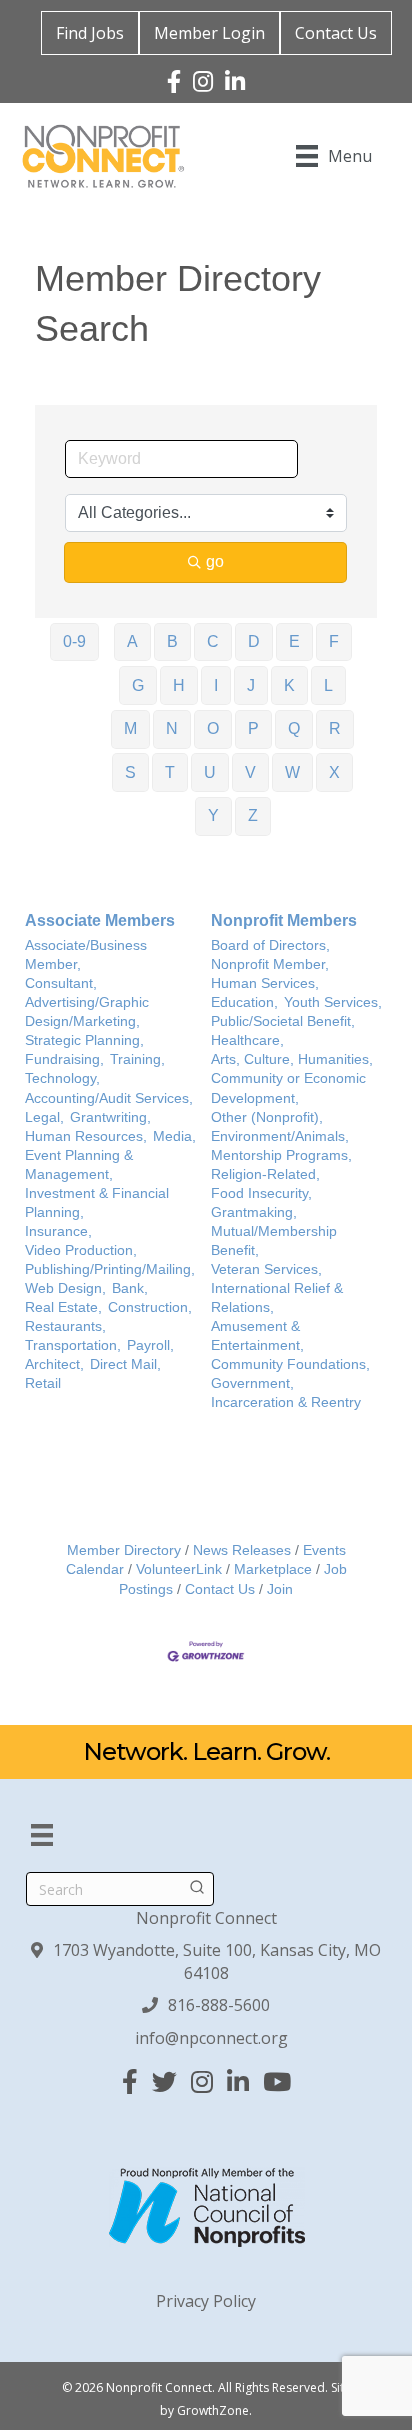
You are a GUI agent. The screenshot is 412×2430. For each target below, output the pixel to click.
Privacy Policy (206, 2301)
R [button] (335, 728)
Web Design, (65, 1288)
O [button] (213, 728)
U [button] (210, 772)
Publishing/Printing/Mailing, (110, 1269)
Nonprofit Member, (270, 964)
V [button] (250, 772)
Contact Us (336, 33)
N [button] (172, 728)
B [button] (172, 641)
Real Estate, (63, 1307)
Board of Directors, (270, 945)
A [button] (132, 641)
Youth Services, (333, 1002)
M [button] (130, 728)
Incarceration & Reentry (286, 1402)
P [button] (253, 728)
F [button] (334, 641)
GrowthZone (213, 2410)
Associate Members (100, 920)
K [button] (289, 685)
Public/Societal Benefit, (283, 1021)
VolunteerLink (179, 1569)
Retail (43, 1383)
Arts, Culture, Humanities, (292, 1059)
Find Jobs (90, 33)
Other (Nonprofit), (267, 1117)
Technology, (62, 1078)
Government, (252, 1383)
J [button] (251, 685)
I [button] (216, 685)
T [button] (170, 772)
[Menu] (42, 1835)
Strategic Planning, (84, 1040)
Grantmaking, (254, 1212)
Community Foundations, (290, 1364)
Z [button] (253, 815)
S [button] (130, 772)
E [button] (294, 641)
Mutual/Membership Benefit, (274, 1241)
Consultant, (61, 983)
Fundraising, (64, 1059)
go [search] (215, 561)
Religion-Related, (265, 1174)
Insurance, (58, 1231)
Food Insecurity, (261, 1193)
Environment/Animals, (280, 1136)
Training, (137, 1059)
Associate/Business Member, (86, 955)
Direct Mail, (125, 1364)
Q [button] (294, 728)
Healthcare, (247, 1040)
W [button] (292, 772)
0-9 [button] (74, 641)
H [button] (179, 685)
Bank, (130, 1288)
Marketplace (273, 1569)
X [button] (334, 772)
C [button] (213, 641)
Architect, (54, 1364)
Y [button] (213, 815)
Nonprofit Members (284, 920)
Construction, (150, 1307)
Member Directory (124, 1550)
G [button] (138, 685)
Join (280, 1589)
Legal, (44, 1117)
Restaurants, (65, 1326)
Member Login (209, 33)
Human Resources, (86, 1136)
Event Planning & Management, (79, 1165)
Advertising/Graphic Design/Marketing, (87, 1012)
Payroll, (150, 1345)
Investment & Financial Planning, (97, 1203)
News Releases (242, 1550)
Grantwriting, (110, 1117)
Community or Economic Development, (288, 1088)
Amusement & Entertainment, (257, 1336)
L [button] (328, 685)
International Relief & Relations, (277, 1298)
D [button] (254, 641)
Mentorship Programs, (281, 1155)
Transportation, (73, 1345)
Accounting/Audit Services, (109, 1098)
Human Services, (265, 983)
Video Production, (81, 1250)
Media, (174, 1136)
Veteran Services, (266, 1269)
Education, (244, 1002)
